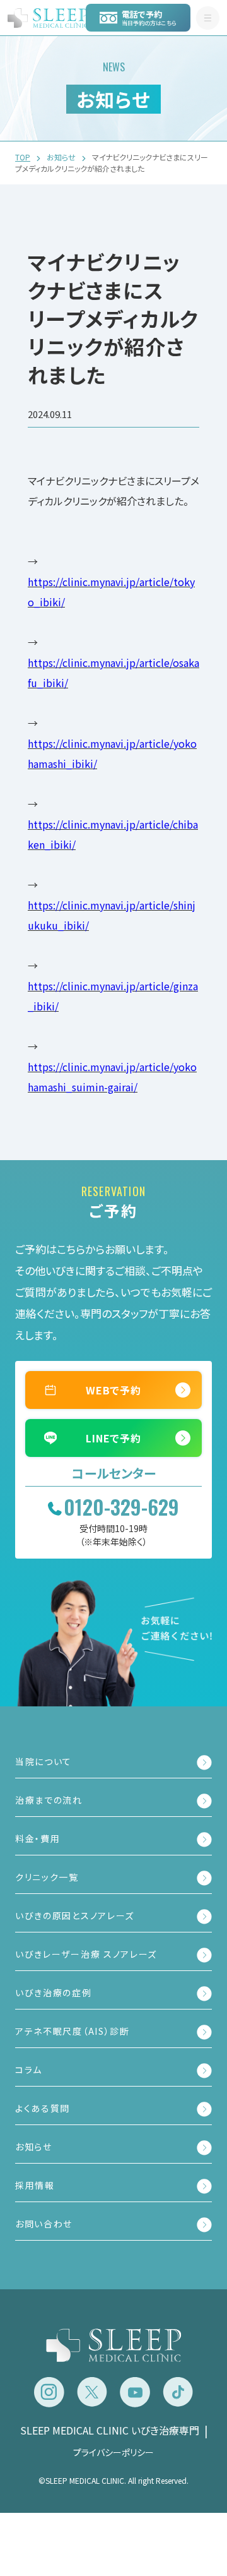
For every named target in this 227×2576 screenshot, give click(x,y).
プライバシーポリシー (113, 2452)
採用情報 (35, 2185)
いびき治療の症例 (54, 1992)
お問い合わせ (44, 2224)
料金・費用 (38, 1838)
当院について (44, 1761)
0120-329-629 (121, 1507)
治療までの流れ (49, 1800)
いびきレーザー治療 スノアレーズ (86, 1954)
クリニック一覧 (47, 1877)
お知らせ (34, 2147)
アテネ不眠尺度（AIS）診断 (73, 2031)
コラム (29, 2070)
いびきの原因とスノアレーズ (75, 1915)
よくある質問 (43, 2108)
